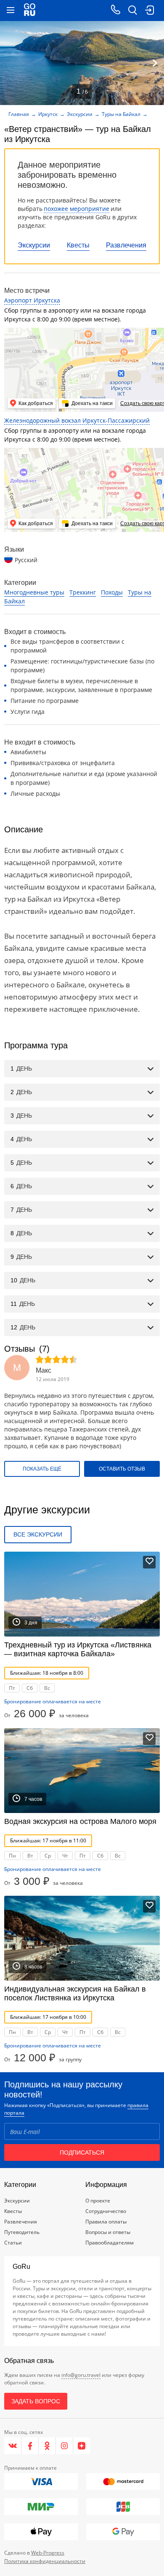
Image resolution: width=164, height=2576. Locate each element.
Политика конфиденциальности (45, 2561)
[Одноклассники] (47, 2446)
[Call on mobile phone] (116, 11)
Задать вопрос (36, 2401)
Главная (19, 114)
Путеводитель (22, 2232)
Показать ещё (42, 1469)
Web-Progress (48, 2553)
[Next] (155, 63)
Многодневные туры (34, 592)
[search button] (132, 11)
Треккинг (83, 592)
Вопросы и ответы (108, 2232)
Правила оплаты (106, 2222)
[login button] (149, 11)
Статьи (13, 2243)
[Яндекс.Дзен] (82, 2446)
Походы (112, 592)
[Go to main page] (30, 11)
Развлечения (126, 245)
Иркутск (48, 114)
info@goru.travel (81, 2375)
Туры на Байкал (121, 114)
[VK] (13, 2446)
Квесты (78, 245)
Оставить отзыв (122, 1469)
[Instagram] (65, 2446)
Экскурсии (34, 245)
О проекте (98, 2201)
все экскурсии (38, 1534)
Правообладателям (110, 2243)
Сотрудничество (106, 2211)
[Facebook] (30, 2446)
